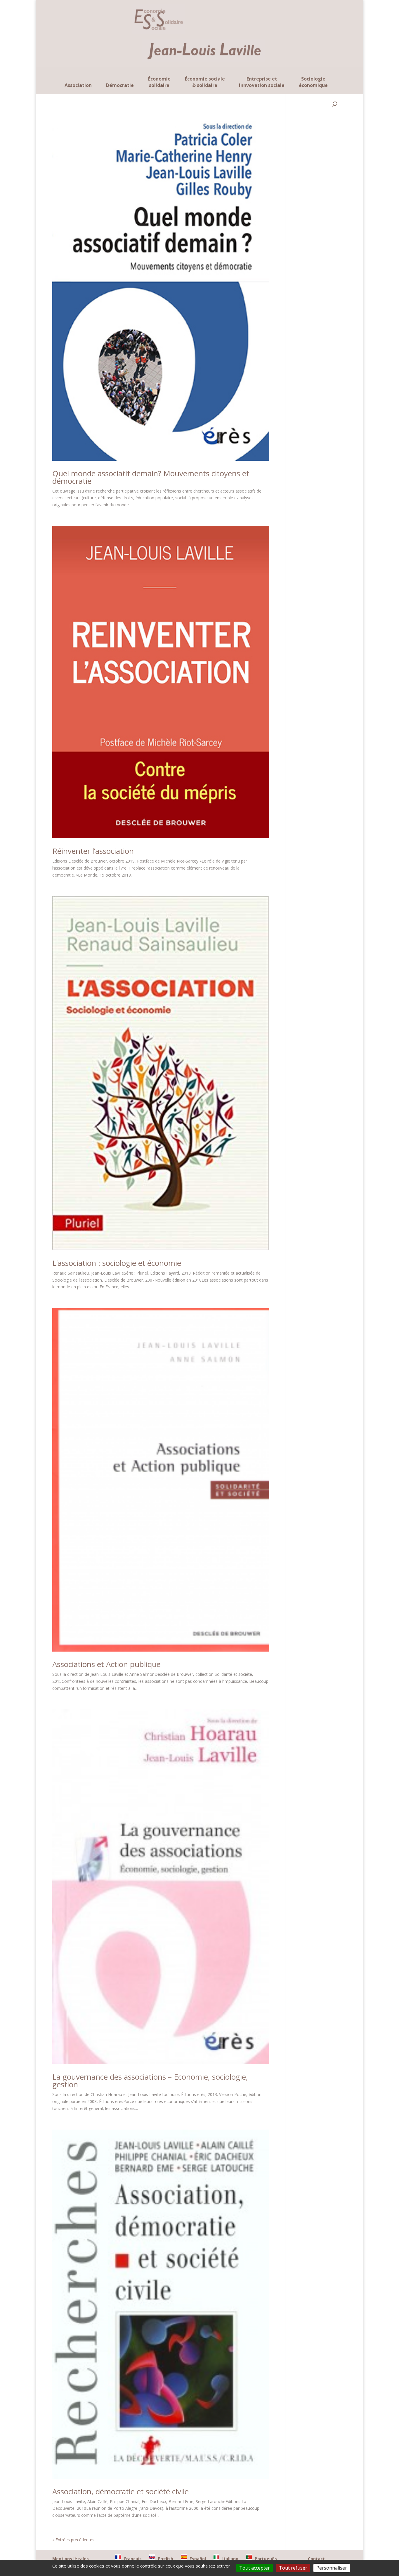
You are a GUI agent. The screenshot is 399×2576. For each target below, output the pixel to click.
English (166, 2559)
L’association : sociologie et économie (117, 1263)
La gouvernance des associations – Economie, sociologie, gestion (150, 2081)
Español (198, 2559)
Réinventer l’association (93, 851)
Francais (133, 2559)
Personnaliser (332, 2568)
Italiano (230, 2559)
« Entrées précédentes (73, 2540)
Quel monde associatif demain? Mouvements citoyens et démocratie (151, 477)
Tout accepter (255, 2568)
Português (266, 2559)
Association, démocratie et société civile (120, 2491)
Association (78, 85)
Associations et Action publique (106, 1664)
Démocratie (120, 85)
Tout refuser (293, 2568)
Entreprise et (262, 82)
